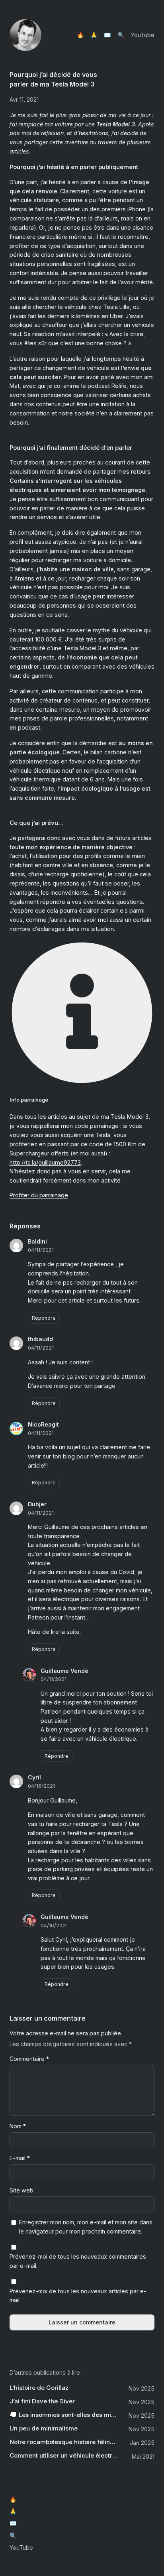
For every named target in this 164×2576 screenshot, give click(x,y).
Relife (119, 386)
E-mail (20, 2158)
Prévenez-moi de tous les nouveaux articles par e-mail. (78, 2296)
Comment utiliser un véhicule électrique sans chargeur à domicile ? (64, 2456)
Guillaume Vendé (64, 1671)
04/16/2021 (41, 1786)
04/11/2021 (41, 1250)
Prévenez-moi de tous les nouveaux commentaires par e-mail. (78, 2261)
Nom (18, 2126)
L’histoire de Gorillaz (39, 2388)
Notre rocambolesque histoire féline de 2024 (64, 2442)
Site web (21, 2190)
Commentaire (29, 2059)
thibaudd (40, 1339)
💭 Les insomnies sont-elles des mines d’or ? (64, 2415)
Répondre (44, 1318)
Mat (15, 386)
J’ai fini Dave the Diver (42, 2401)
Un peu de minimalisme (44, 2428)
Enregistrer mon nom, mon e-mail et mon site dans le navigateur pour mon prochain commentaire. (86, 2227)
